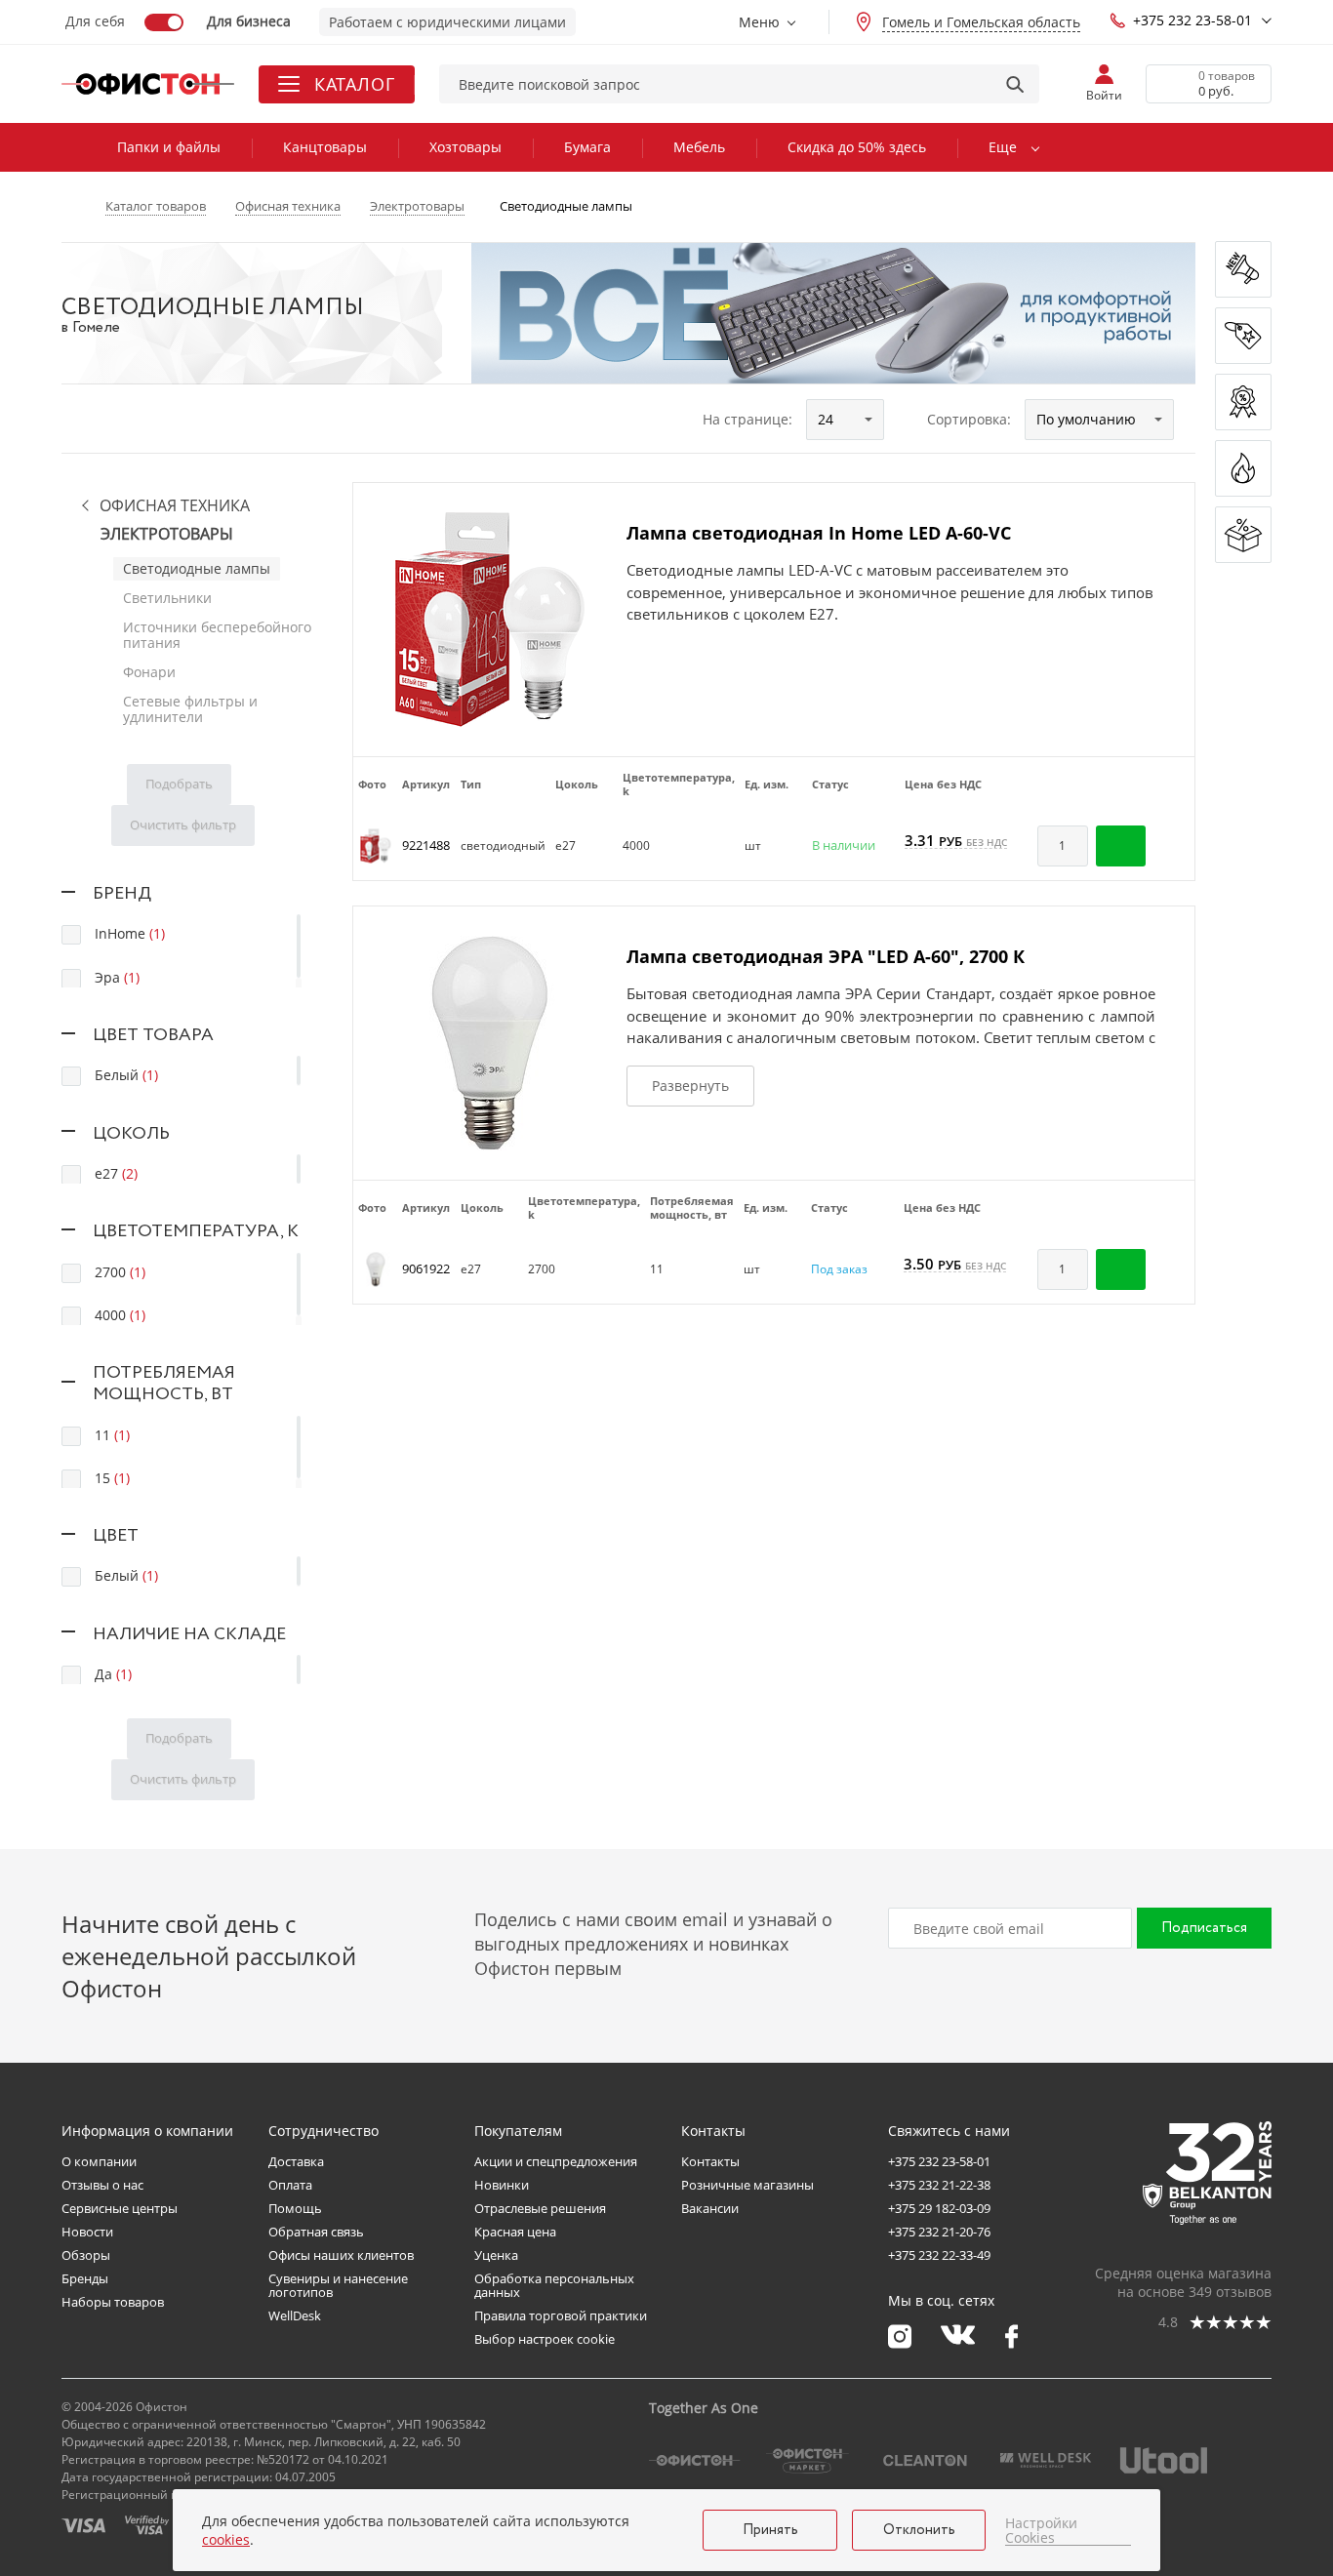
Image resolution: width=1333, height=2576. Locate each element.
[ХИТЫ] (1243, 468)
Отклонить (919, 2530)
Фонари (149, 672)
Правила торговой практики (561, 2315)
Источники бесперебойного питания (217, 635)
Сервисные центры (120, 2208)
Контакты (710, 2161)
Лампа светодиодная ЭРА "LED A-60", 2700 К (826, 956)
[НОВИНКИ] (1243, 269)
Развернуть (690, 1086)
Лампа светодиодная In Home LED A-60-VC (819, 533)
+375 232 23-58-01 (1192, 20)
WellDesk (295, 2315)
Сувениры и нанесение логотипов (338, 2285)
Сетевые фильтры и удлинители (190, 709)
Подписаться (1204, 1928)
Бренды (85, 2278)
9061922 (426, 1268)
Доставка (296, 2161)
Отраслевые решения (540, 2208)
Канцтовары (325, 147)
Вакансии (710, 2208)
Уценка (496, 2255)
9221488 (426, 845)
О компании (99, 2161)
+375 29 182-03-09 (939, 2208)
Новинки (502, 2185)
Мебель (699, 147)
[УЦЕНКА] (1243, 535)
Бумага (587, 147)
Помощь (295, 2208)
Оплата (290, 2185)
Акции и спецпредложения (556, 2161)
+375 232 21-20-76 (939, 2232)
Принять (770, 2530)
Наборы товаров (113, 2302)
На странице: (747, 419)
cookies (226, 2539)
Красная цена (515, 2232)
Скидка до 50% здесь (857, 147)
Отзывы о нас (102, 2185)
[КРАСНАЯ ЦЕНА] (1243, 336)
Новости (87, 2232)
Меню (759, 22)
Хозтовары (465, 147)
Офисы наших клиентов (341, 2255)
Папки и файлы (169, 147)
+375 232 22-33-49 (939, 2255)
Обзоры (86, 2255)
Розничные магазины (747, 2185)
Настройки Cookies (1041, 2531)
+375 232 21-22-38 (939, 2185)
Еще (1003, 147)
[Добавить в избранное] (1170, 846)
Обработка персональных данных (554, 2285)
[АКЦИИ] (1243, 402)
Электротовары (167, 534)
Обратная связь (316, 2232)
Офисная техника (175, 506)
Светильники (167, 598)
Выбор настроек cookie (545, 2339)
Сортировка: (969, 419)
